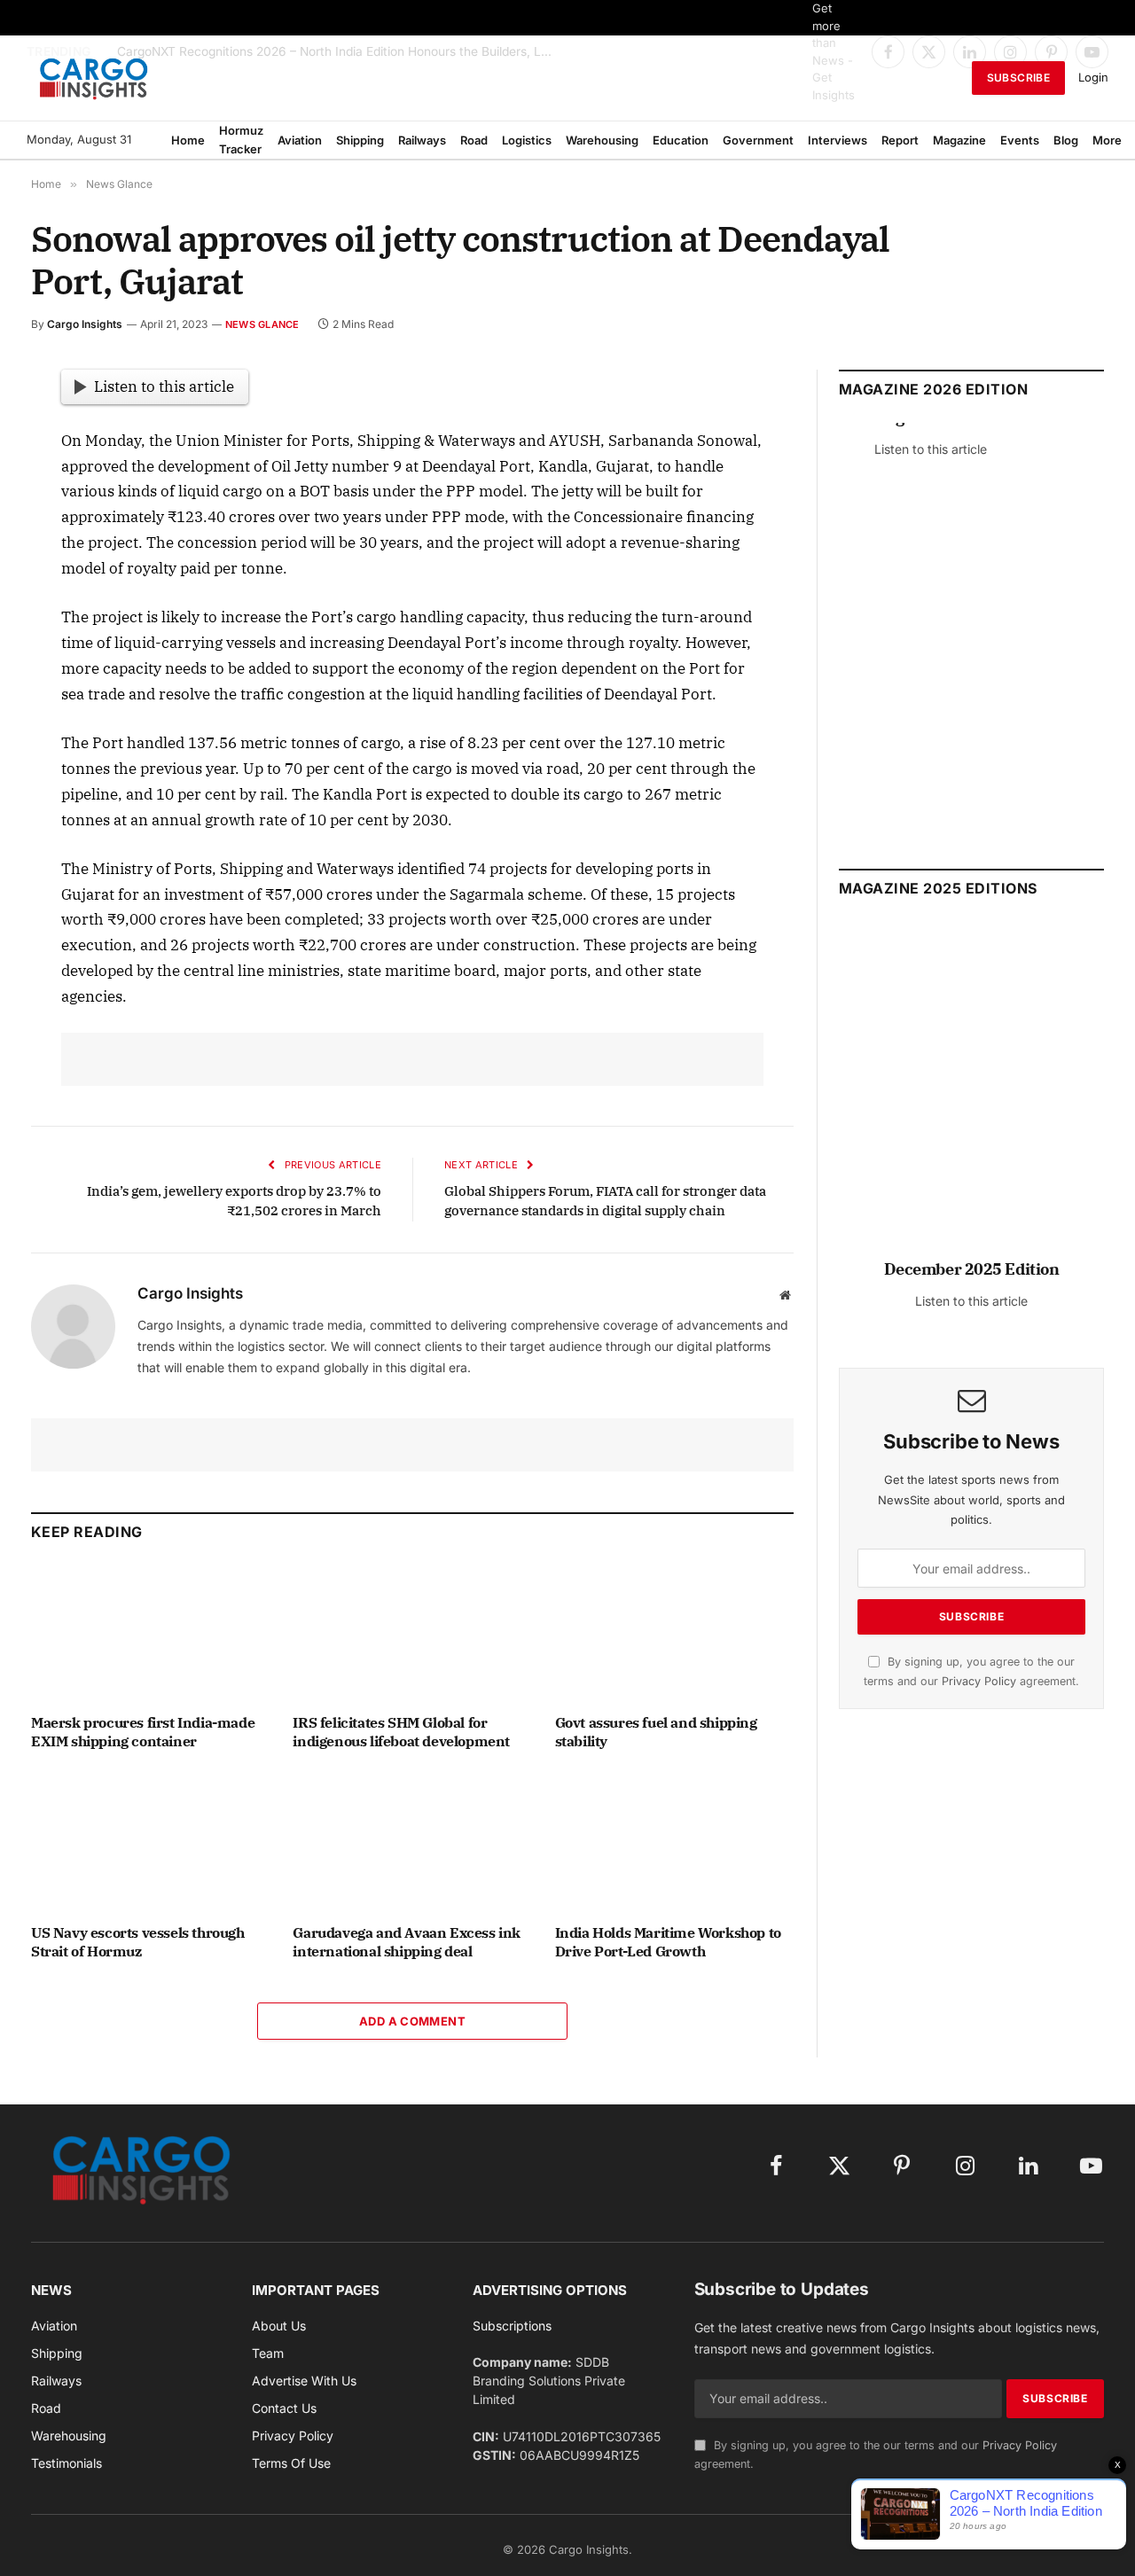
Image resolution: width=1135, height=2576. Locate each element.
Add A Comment (412, 2021)
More (1107, 140)
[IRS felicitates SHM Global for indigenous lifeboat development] (412, 1631)
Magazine (959, 140)
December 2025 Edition (972, 1269)
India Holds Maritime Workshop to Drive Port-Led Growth (668, 1942)
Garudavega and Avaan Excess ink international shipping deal (407, 1942)
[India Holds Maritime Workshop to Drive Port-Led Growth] (674, 1842)
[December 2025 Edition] (971, 1098)
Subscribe (1018, 78)
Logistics (527, 140)
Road (474, 140)
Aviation (300, 140)
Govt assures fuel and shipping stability (656, 1732)
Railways (422, 140)
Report (900, 140)
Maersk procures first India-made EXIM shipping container (143, 1732)
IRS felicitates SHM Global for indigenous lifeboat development (401, 1732)
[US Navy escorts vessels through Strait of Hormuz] (150, 1842)
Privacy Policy (979, 1681)
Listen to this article (164, 386)
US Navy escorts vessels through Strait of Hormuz (138, 1942)
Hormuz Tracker (241, 140)
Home (188, 140)
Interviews (838, 140)
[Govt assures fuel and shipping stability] (674, 1631)
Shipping (360, 140)
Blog (1066, 140)
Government (758, 140)
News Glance (262, 324)
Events (1020, 140)
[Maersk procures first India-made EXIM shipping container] (150, 1631)
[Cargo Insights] (94, 78)
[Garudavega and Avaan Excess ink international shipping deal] (412, 1842)
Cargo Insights (85, 324)
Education (681, 140)
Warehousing (602, 140)
